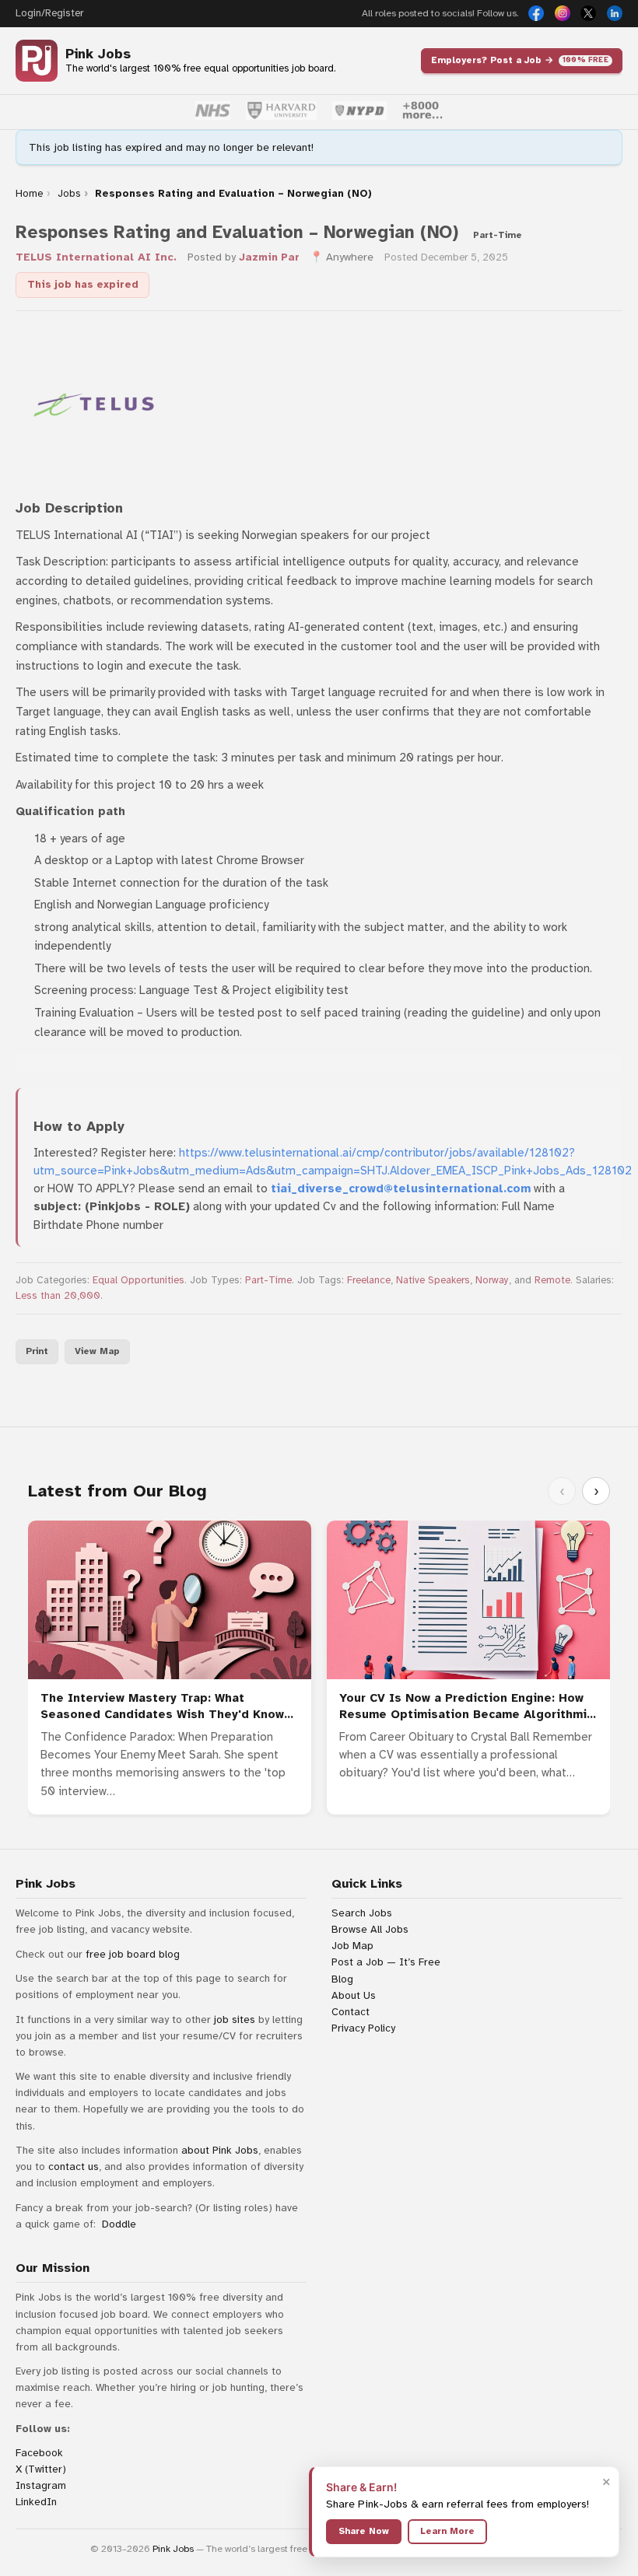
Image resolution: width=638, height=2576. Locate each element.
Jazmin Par (269, 257)
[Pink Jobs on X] (588, 13)
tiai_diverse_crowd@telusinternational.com (401, 1188)
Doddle (119, 2224)
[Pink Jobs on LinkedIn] (615, 13)
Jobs (69, 194)
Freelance (369, 1280)
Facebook (39, 2453)
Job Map (352, 1946)
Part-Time (268, 1280)
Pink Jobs (98, 54)
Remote (552, 1280)
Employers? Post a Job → (520, 60)
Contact (351, 2012)
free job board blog (133, 1954)
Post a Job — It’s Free (386, 1962)
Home (29, 194)
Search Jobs (362, 1913)
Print (37, 1351)
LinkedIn (36, 2502)
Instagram (41, 2485)
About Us (354, 1995)
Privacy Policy (363, 2028)
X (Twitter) (41, 2469)
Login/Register (49, 13)
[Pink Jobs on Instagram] (563, 13)
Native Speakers (433, 1280)
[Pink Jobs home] (37, 61)
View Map (97, 1351)
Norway (492, 1280)
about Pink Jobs (220, 2150)
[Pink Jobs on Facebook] (536, 13)
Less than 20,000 (58, 1296)
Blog (342, 1979)
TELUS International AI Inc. (96, 257)
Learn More (447, 2531)
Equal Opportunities (138, 1280)
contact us (74, 2166)
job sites (235, 2019)
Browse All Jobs (370, 1929)
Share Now (364, 2531)
